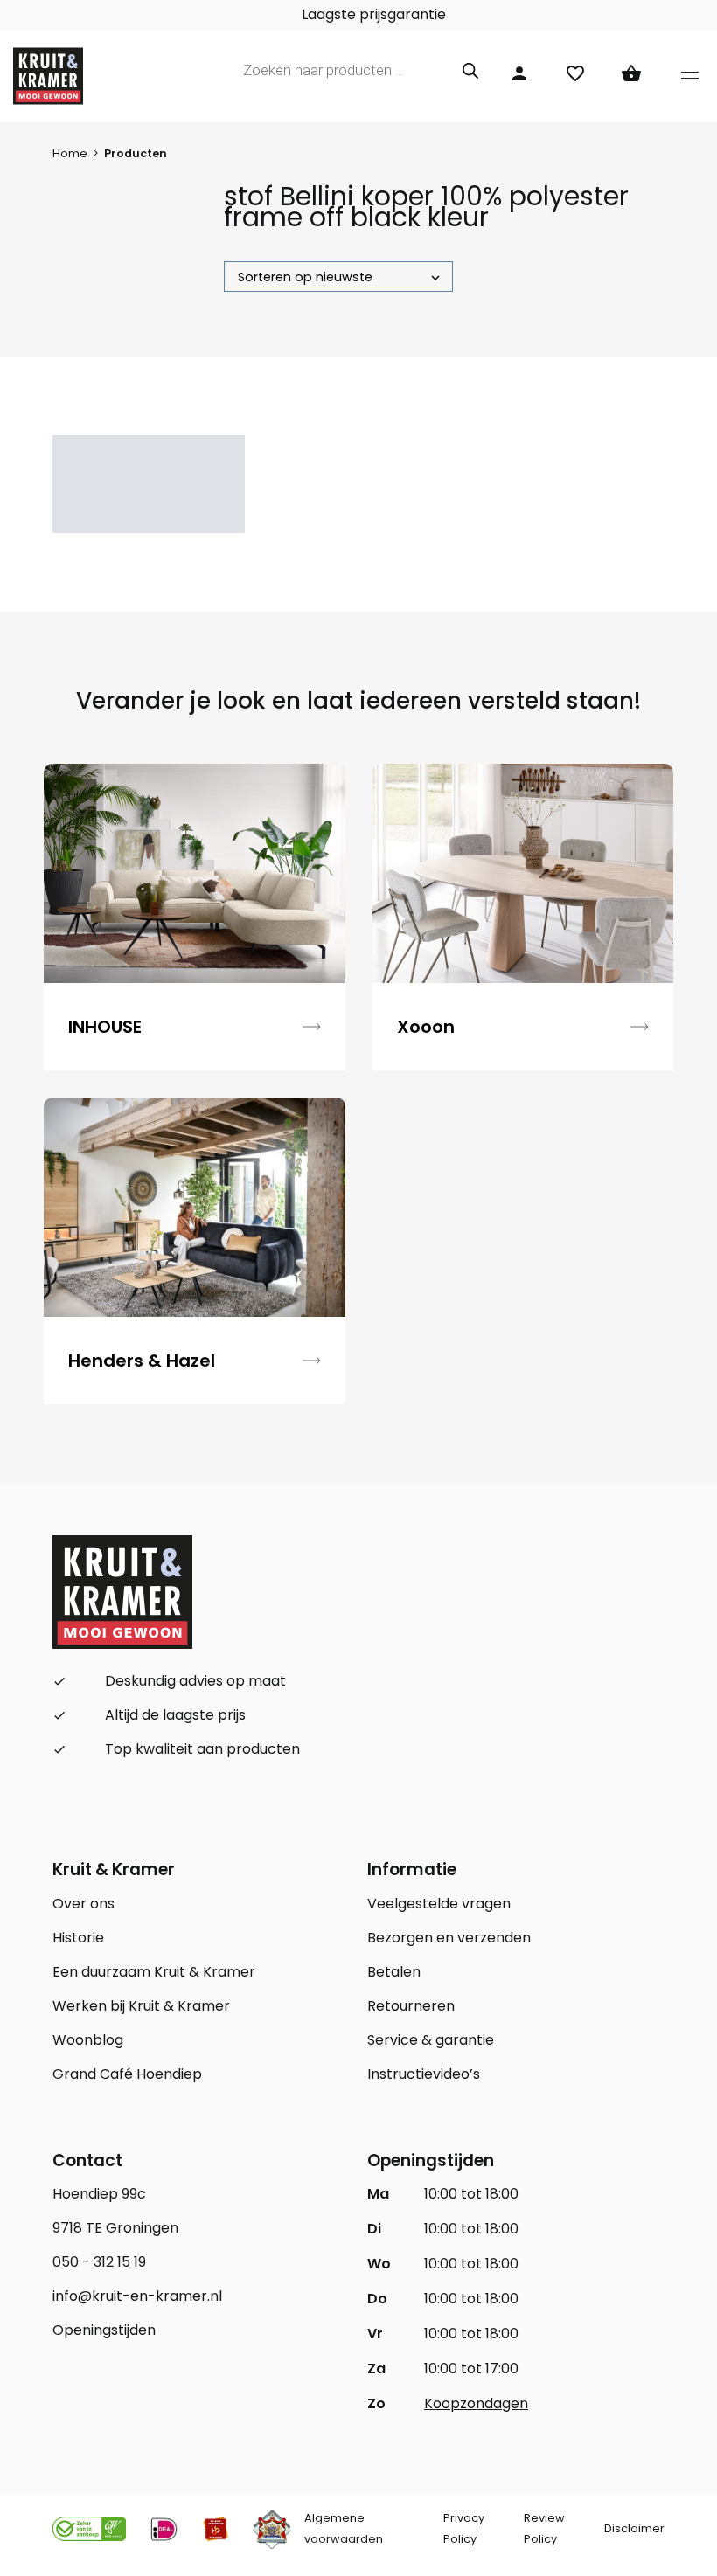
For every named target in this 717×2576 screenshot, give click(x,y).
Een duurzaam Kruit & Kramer (154, 1972)
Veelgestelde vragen (439, 1904)
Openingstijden (104, 2330)
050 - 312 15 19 (99, 2262)
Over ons (84, 1904)
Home (70, 153)
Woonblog (88, 2040)
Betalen (394, 1972)
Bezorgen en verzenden (449, 1938)
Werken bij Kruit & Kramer (141, 2006)
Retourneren (411, 2006)
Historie (78, 1938)
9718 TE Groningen (115, 2228)
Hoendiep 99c (99, 2194)
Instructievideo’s (424, 2074)
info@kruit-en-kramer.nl (137, 2296)
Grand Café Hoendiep (127, 2074)
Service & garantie (431, 2040)
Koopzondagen (476, 2403)
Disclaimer (634, 2528)
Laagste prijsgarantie (372, 14)
